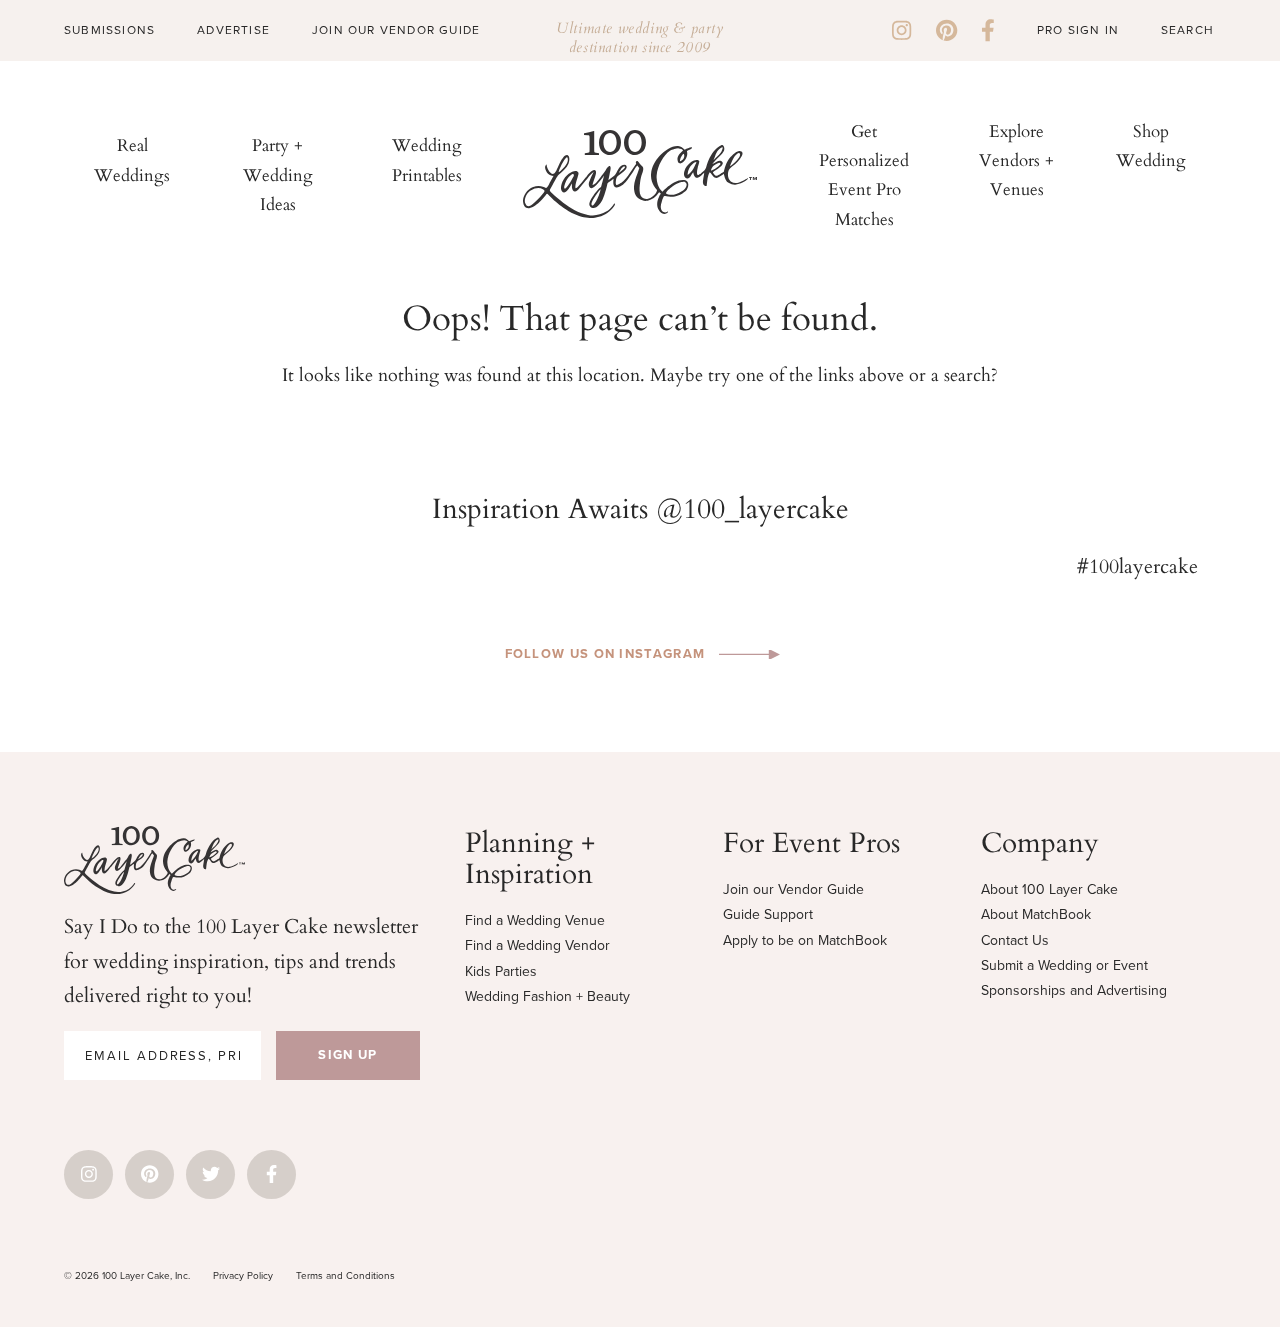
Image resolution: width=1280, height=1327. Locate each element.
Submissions (109, 30)
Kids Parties (501, 971)
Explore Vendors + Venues (1016, 159)
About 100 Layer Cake (1049, 889)
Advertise (233, 30)
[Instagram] (901, 30)
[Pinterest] (946, 30)
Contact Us (1015, 940)
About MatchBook (1036, 914)
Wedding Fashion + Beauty (547, 996)
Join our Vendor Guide (793, 889)
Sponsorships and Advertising (1074, 990)
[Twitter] (210, 1174)
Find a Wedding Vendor (537, 945)
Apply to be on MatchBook (805, 940)
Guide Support (768, 914)
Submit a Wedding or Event (1064, 965)
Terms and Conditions (345, 1275)
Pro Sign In (1078, 30)
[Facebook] (988, 30)
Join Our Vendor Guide (396, 30)
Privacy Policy (243, 1275)
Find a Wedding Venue (535, 920)
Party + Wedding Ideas (278, 173)
